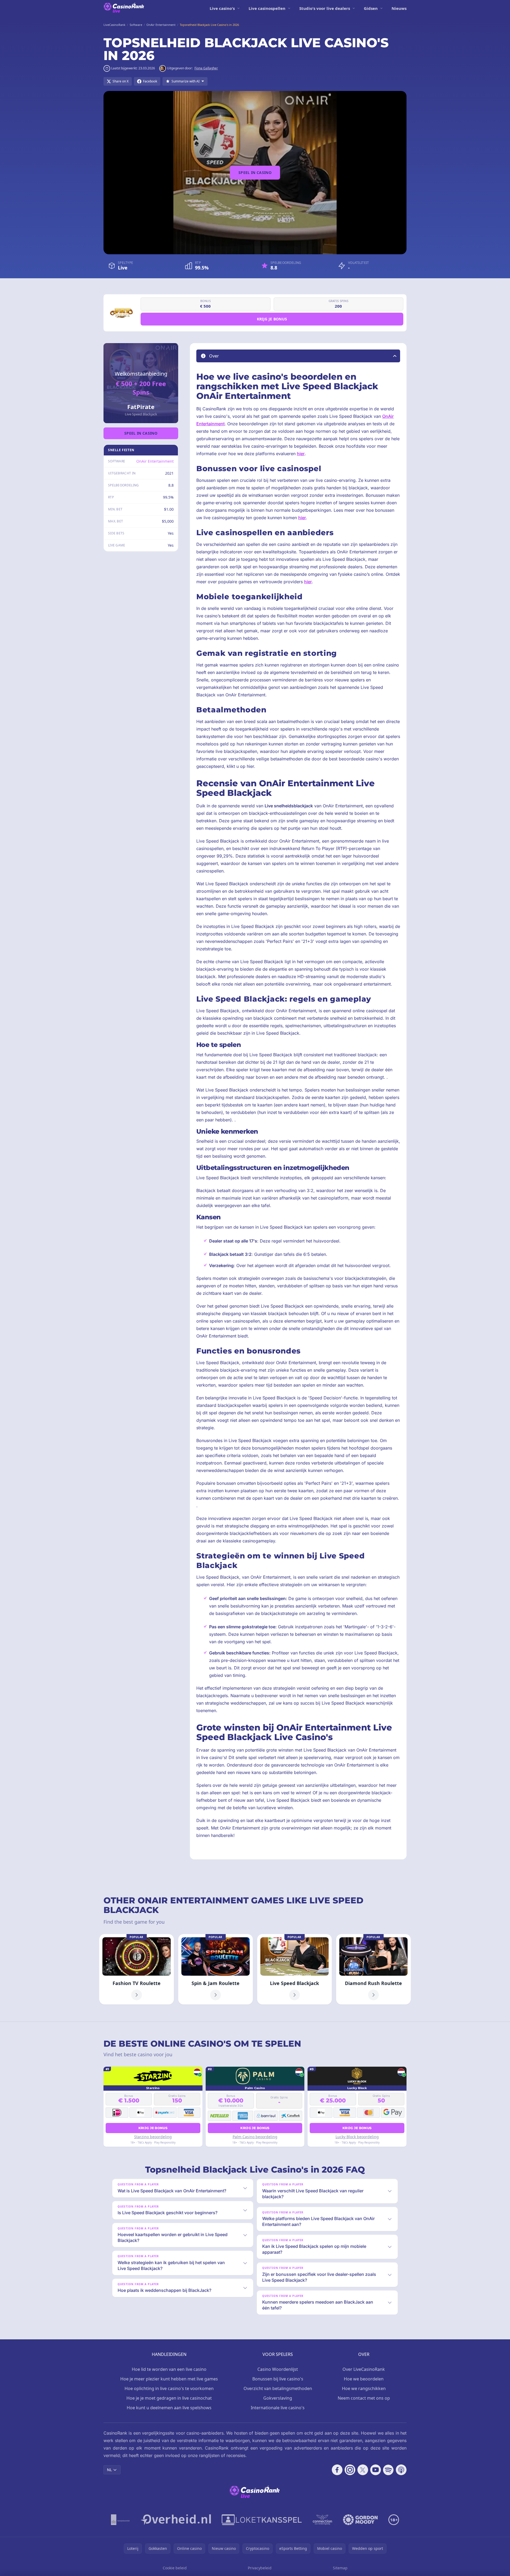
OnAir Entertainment (155, 461)
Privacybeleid (260, 2568)
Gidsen (371, 8)
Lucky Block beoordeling (357, 2137)
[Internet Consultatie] (176, 2520)
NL (109, 2470)
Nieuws (399, 8)
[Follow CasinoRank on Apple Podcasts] (401, 2470)
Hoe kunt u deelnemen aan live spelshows (169, 2408)
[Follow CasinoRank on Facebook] (337, 2470)
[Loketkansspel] (262, 2520)
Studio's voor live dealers (325, 8)
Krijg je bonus (272, 319)
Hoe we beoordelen (364, 2379)
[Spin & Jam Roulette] (216, 1969)
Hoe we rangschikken (364, 2388)
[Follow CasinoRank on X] (363, 2470)
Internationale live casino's (278, 2408)
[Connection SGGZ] (322, 2520)
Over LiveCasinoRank (364, 2369)
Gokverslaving (278, 2398)
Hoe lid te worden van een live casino (169, 2369)
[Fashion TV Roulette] (137, 1969)
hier (301, 454)
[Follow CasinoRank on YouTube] (376, 2470)
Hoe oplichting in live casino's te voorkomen (169, 2388)
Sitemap (340, 2568)
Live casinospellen (267, 8)
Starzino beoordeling (153, 2137)
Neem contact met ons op (364, 2398)
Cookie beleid (175, 2568)
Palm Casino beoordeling (255, 2137)
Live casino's (222, 8)
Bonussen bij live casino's (278, 2379)
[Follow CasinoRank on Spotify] (388, 2470)
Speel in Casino (255, 172)
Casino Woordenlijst (278, 2369)
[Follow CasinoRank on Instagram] (350, 2470)
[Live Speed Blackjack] (294, 1969)
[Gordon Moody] (360, 2520)
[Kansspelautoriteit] (120, 2520)
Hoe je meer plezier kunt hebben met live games (169, 2379)
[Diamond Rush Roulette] (373, 1969)
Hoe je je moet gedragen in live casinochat (169, 2398)
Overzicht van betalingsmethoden (278, 2388)
